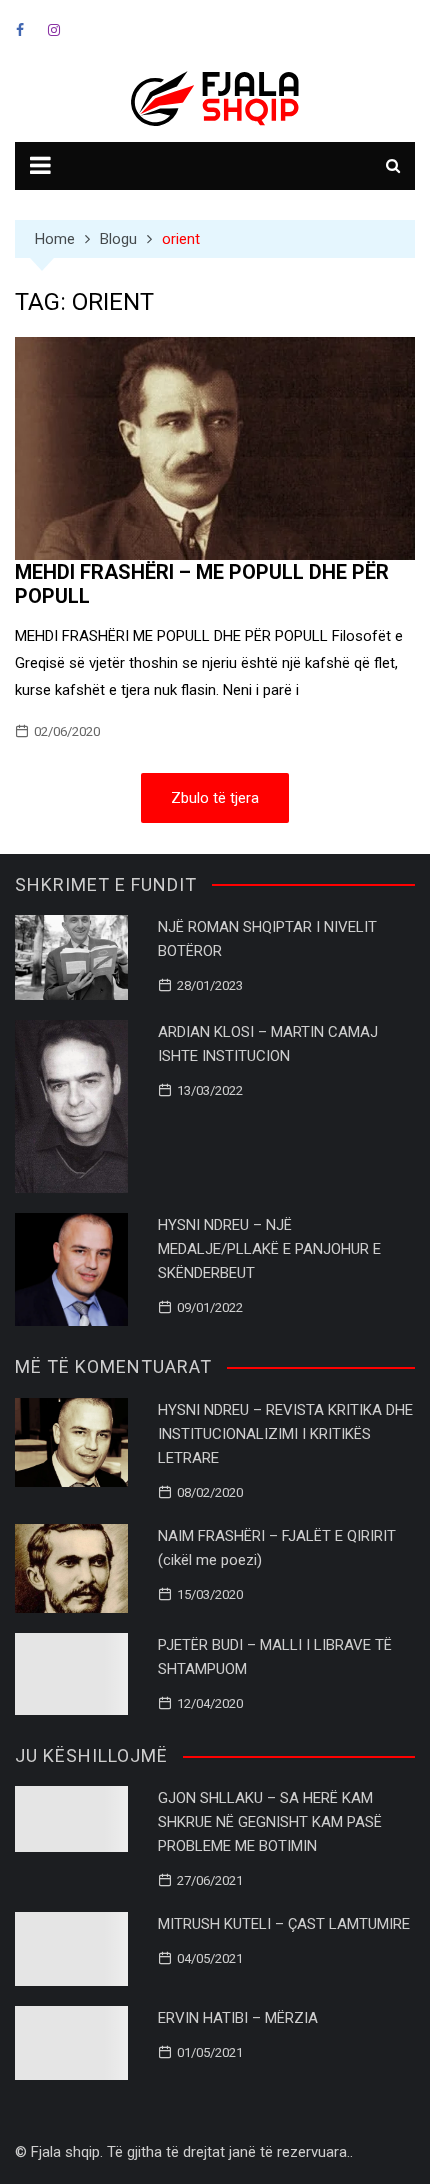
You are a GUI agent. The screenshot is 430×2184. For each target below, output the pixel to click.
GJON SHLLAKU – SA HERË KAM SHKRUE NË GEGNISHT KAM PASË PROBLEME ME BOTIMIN (270, 1822)
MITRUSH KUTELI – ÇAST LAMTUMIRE (284, 1924)
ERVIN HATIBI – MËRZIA (238, 2018)
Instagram (54, 30)
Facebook (20, 30)
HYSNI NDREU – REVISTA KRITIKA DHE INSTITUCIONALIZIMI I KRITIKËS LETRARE (285, 1434)
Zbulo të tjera (215, 798)
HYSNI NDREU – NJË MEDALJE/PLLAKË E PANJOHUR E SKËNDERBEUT (269, 1249)
